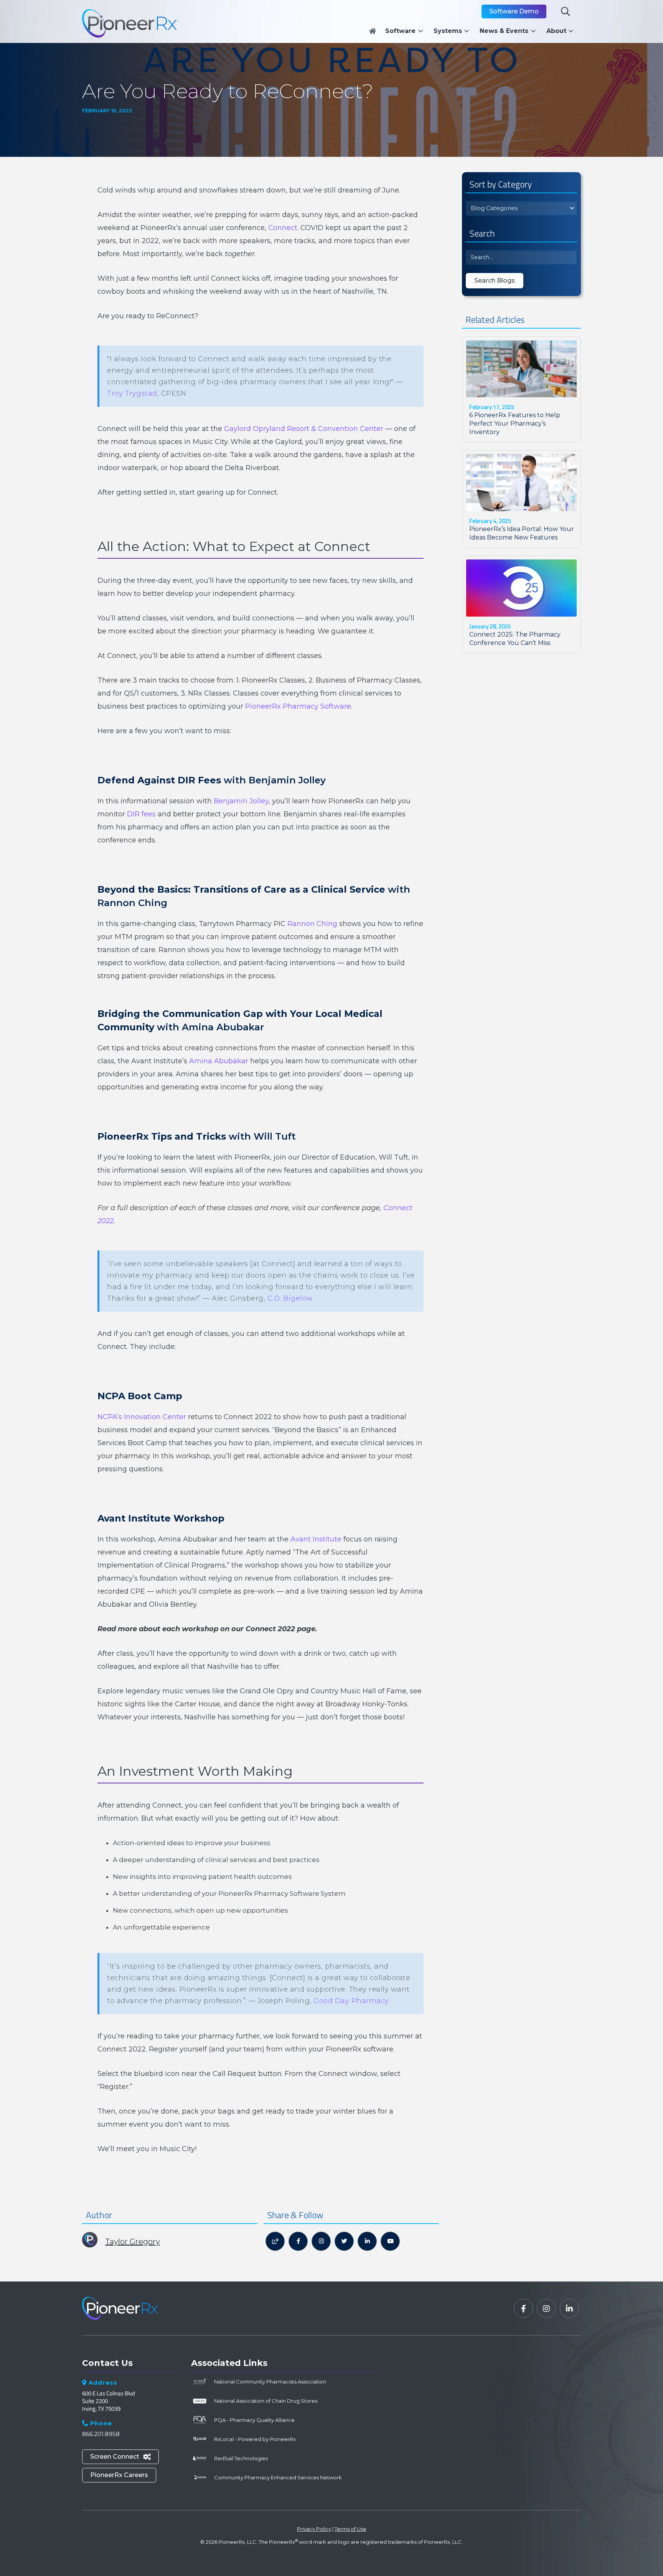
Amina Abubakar (219, 1061)
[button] (406, 31)
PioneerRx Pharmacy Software (298, 706)
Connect (283, 228)
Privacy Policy (314, 2529)
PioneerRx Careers (119, 2475)
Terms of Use (350, 2529)
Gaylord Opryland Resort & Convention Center (304, 429)
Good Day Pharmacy (351, 2001)
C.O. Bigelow (290, 1298)
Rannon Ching (312, 924)
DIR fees (141, 814)
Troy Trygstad (132, 393)
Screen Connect (120, 2457)
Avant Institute (316, 1539)
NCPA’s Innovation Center (142, 1417)
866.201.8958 (101, 2434)
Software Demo (514, 11)
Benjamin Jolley (241, 801)
